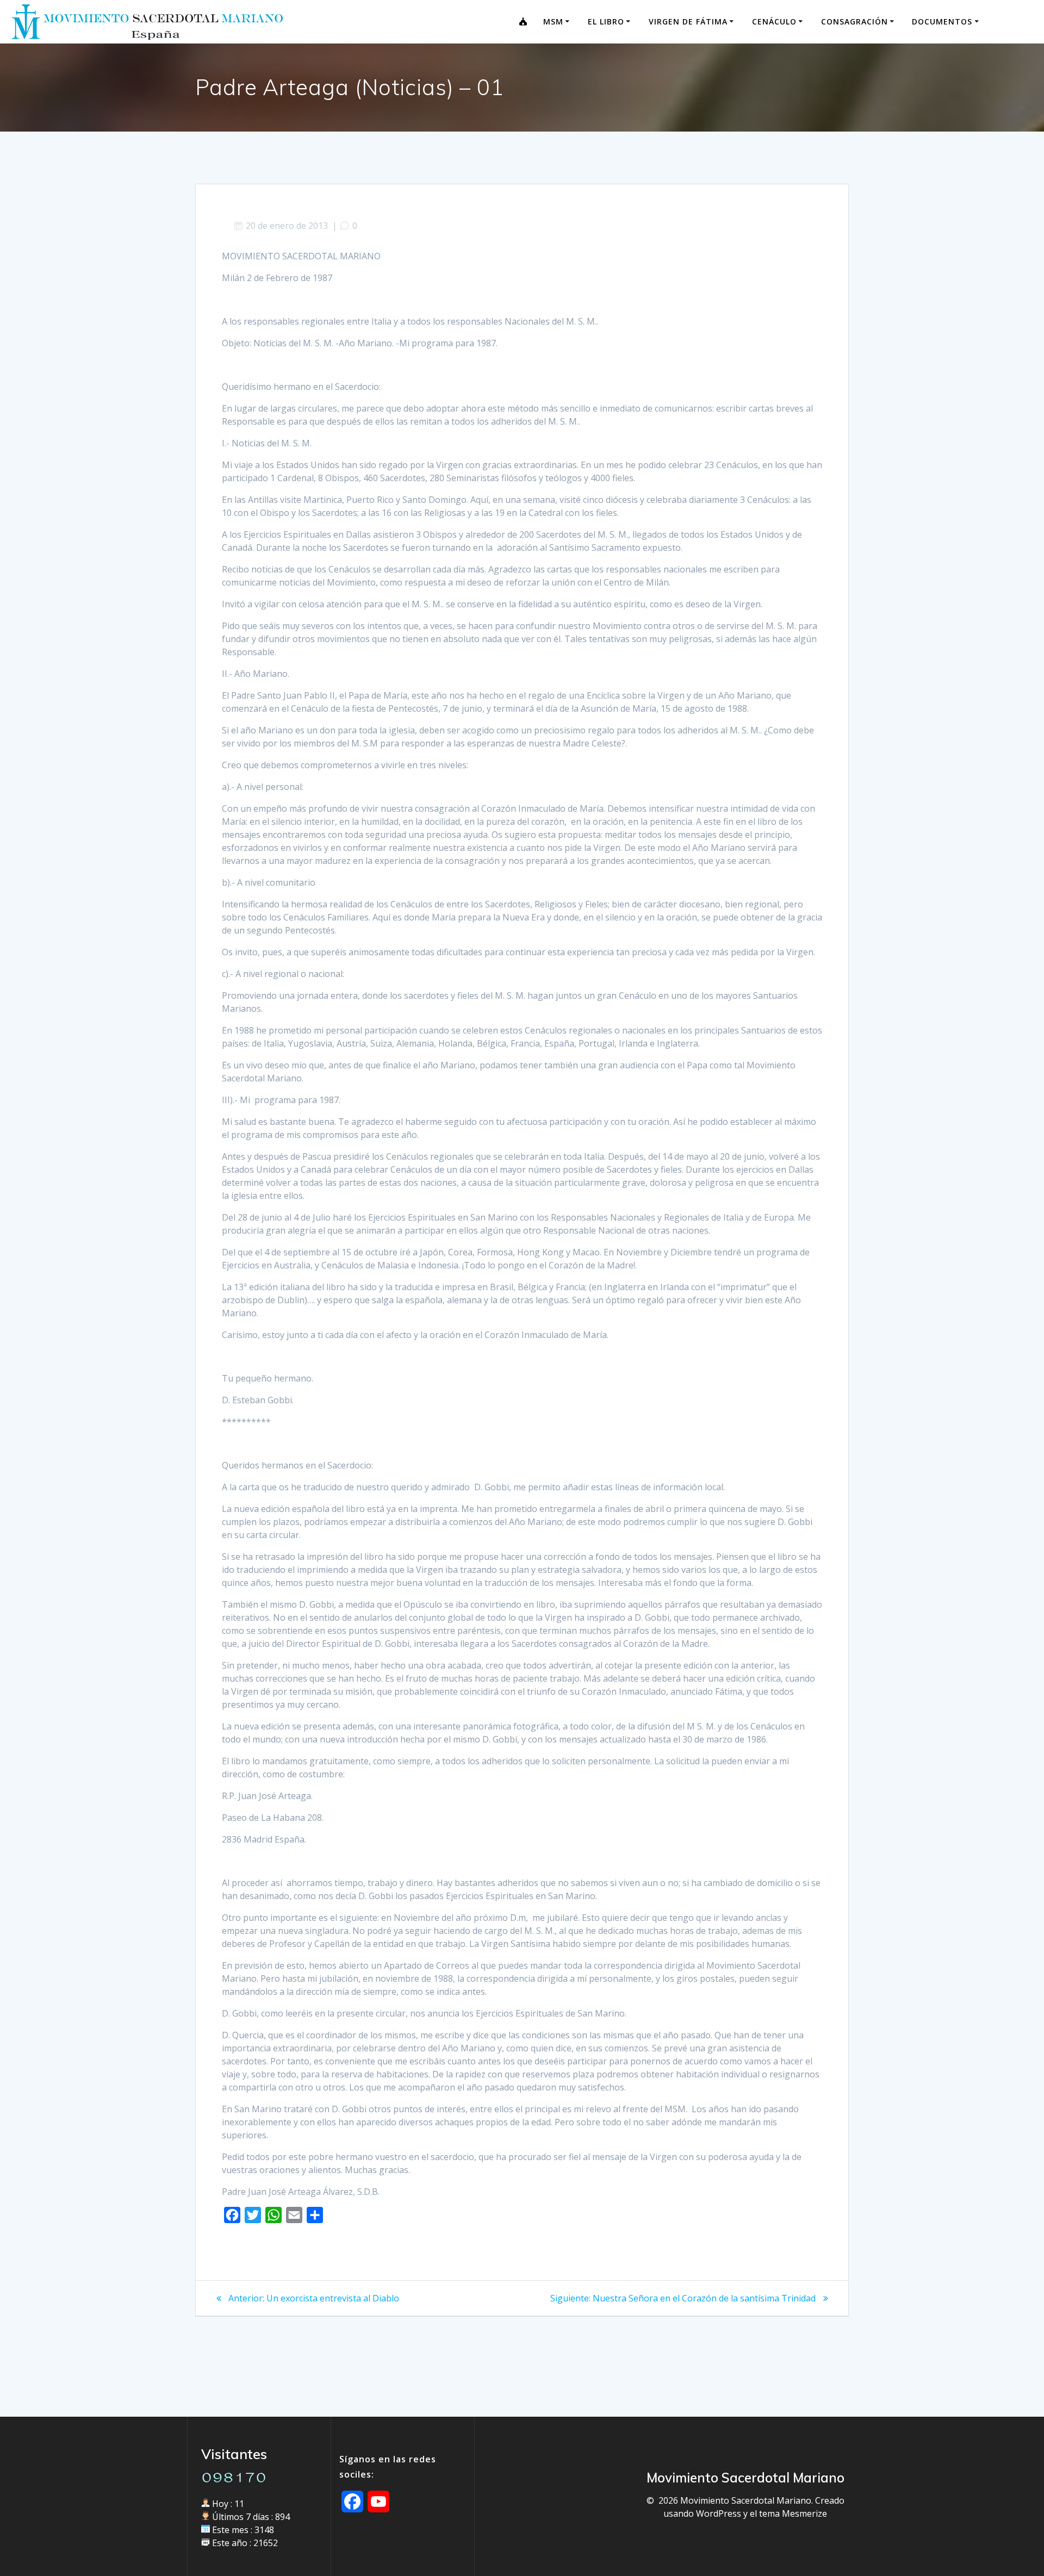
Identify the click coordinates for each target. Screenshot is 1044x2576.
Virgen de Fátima (688, 21)
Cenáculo (774, 21)
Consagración (855, 21)
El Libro (606, 21)
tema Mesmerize (793, 2513)
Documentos (942, 21)
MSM (553, 21)
